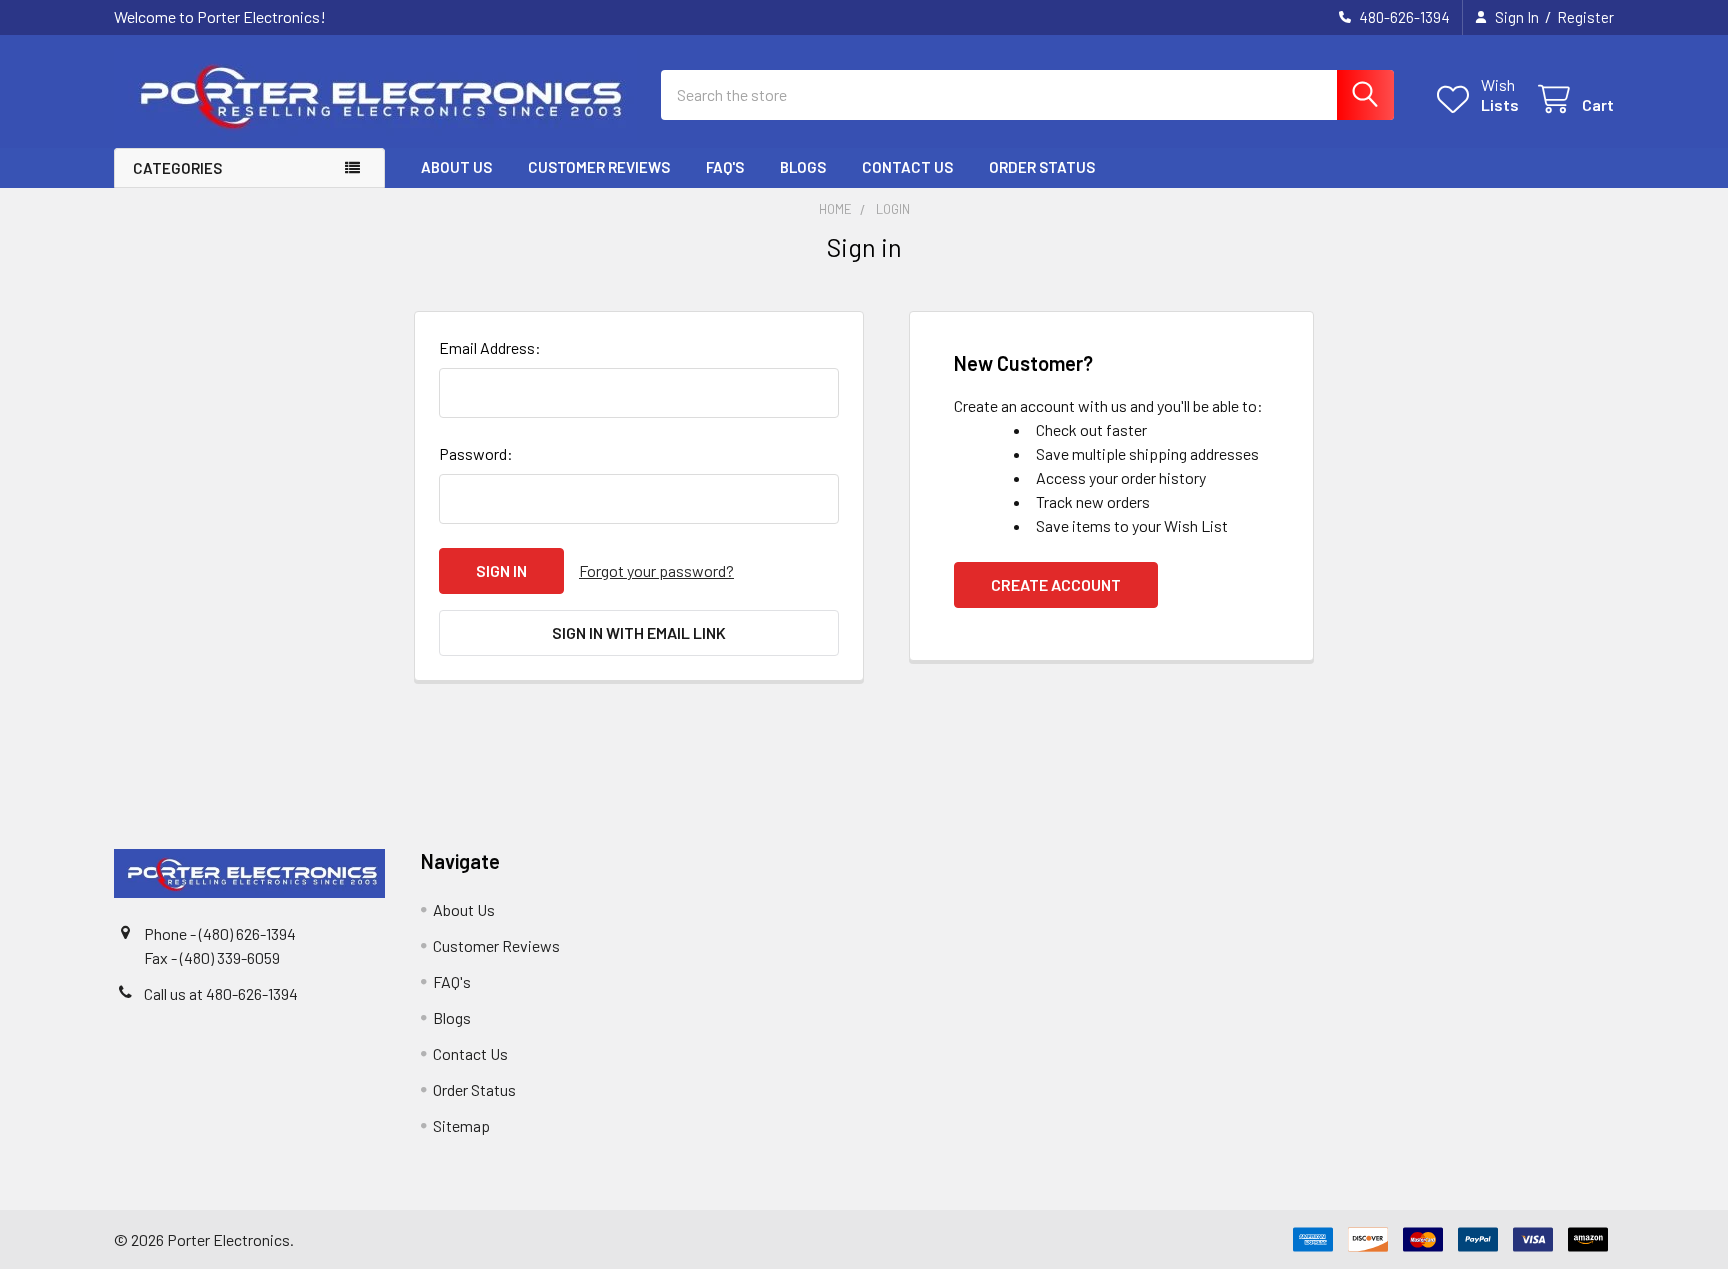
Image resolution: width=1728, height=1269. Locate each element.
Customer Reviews (599, 167)
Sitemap (461, 1125)
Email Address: (490, 347)
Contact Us (907, 167)
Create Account (1056, 584)
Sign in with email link (639, 632)
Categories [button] (177, 168)
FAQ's (725, 167)
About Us (456, 167)
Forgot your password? (656, 570)
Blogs (803, 167)
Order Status (1042, 167)
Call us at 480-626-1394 (221, 993)
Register (1585, 17)
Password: (476, 453)
